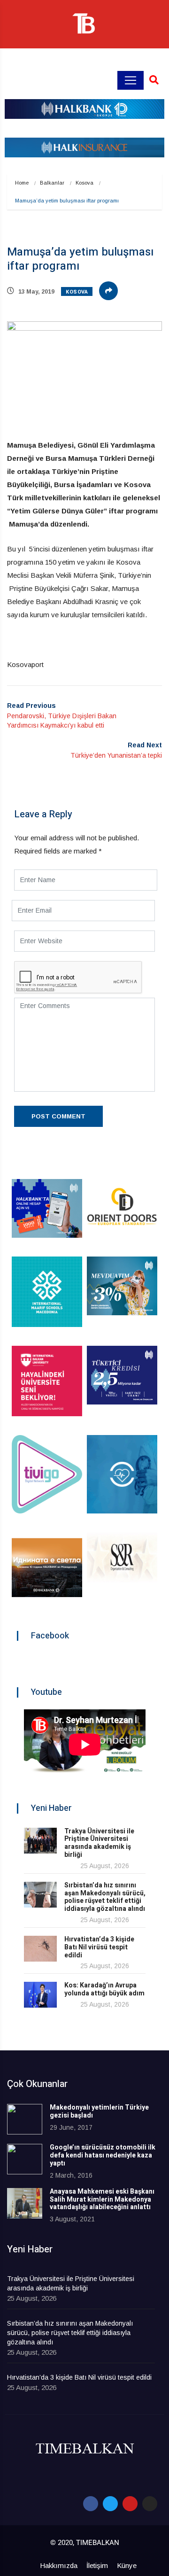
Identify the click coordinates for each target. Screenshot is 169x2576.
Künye (127, 2565)
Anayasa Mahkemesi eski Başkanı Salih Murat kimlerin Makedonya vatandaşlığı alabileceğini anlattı (102, 2200)
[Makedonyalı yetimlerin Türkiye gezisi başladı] (25, 2119)
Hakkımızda (59, 2565)
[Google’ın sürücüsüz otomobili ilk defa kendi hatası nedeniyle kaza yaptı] (25, 2159)
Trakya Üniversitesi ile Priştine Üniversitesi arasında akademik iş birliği (99, 1843)
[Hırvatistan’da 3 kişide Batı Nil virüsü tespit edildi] (40, 1949)
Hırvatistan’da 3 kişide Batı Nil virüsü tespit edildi (99, 1947)
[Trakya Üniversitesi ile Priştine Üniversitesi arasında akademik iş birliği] (40, 1841)
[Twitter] (110, 2504)
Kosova (84, 183)
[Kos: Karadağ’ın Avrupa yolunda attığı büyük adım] (40, 1995)
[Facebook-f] (91, 2504)
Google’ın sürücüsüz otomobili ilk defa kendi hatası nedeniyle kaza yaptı (103, 2155)
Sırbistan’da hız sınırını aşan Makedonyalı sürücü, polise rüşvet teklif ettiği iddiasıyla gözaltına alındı (105, 1897)
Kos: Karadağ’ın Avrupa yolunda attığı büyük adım (104, 1989)
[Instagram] (150, 2504)
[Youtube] (130, 2504)
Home (22, 183)
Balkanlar (52, 183)
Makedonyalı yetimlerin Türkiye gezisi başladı (99, 2111)
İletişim (97, 2565)
